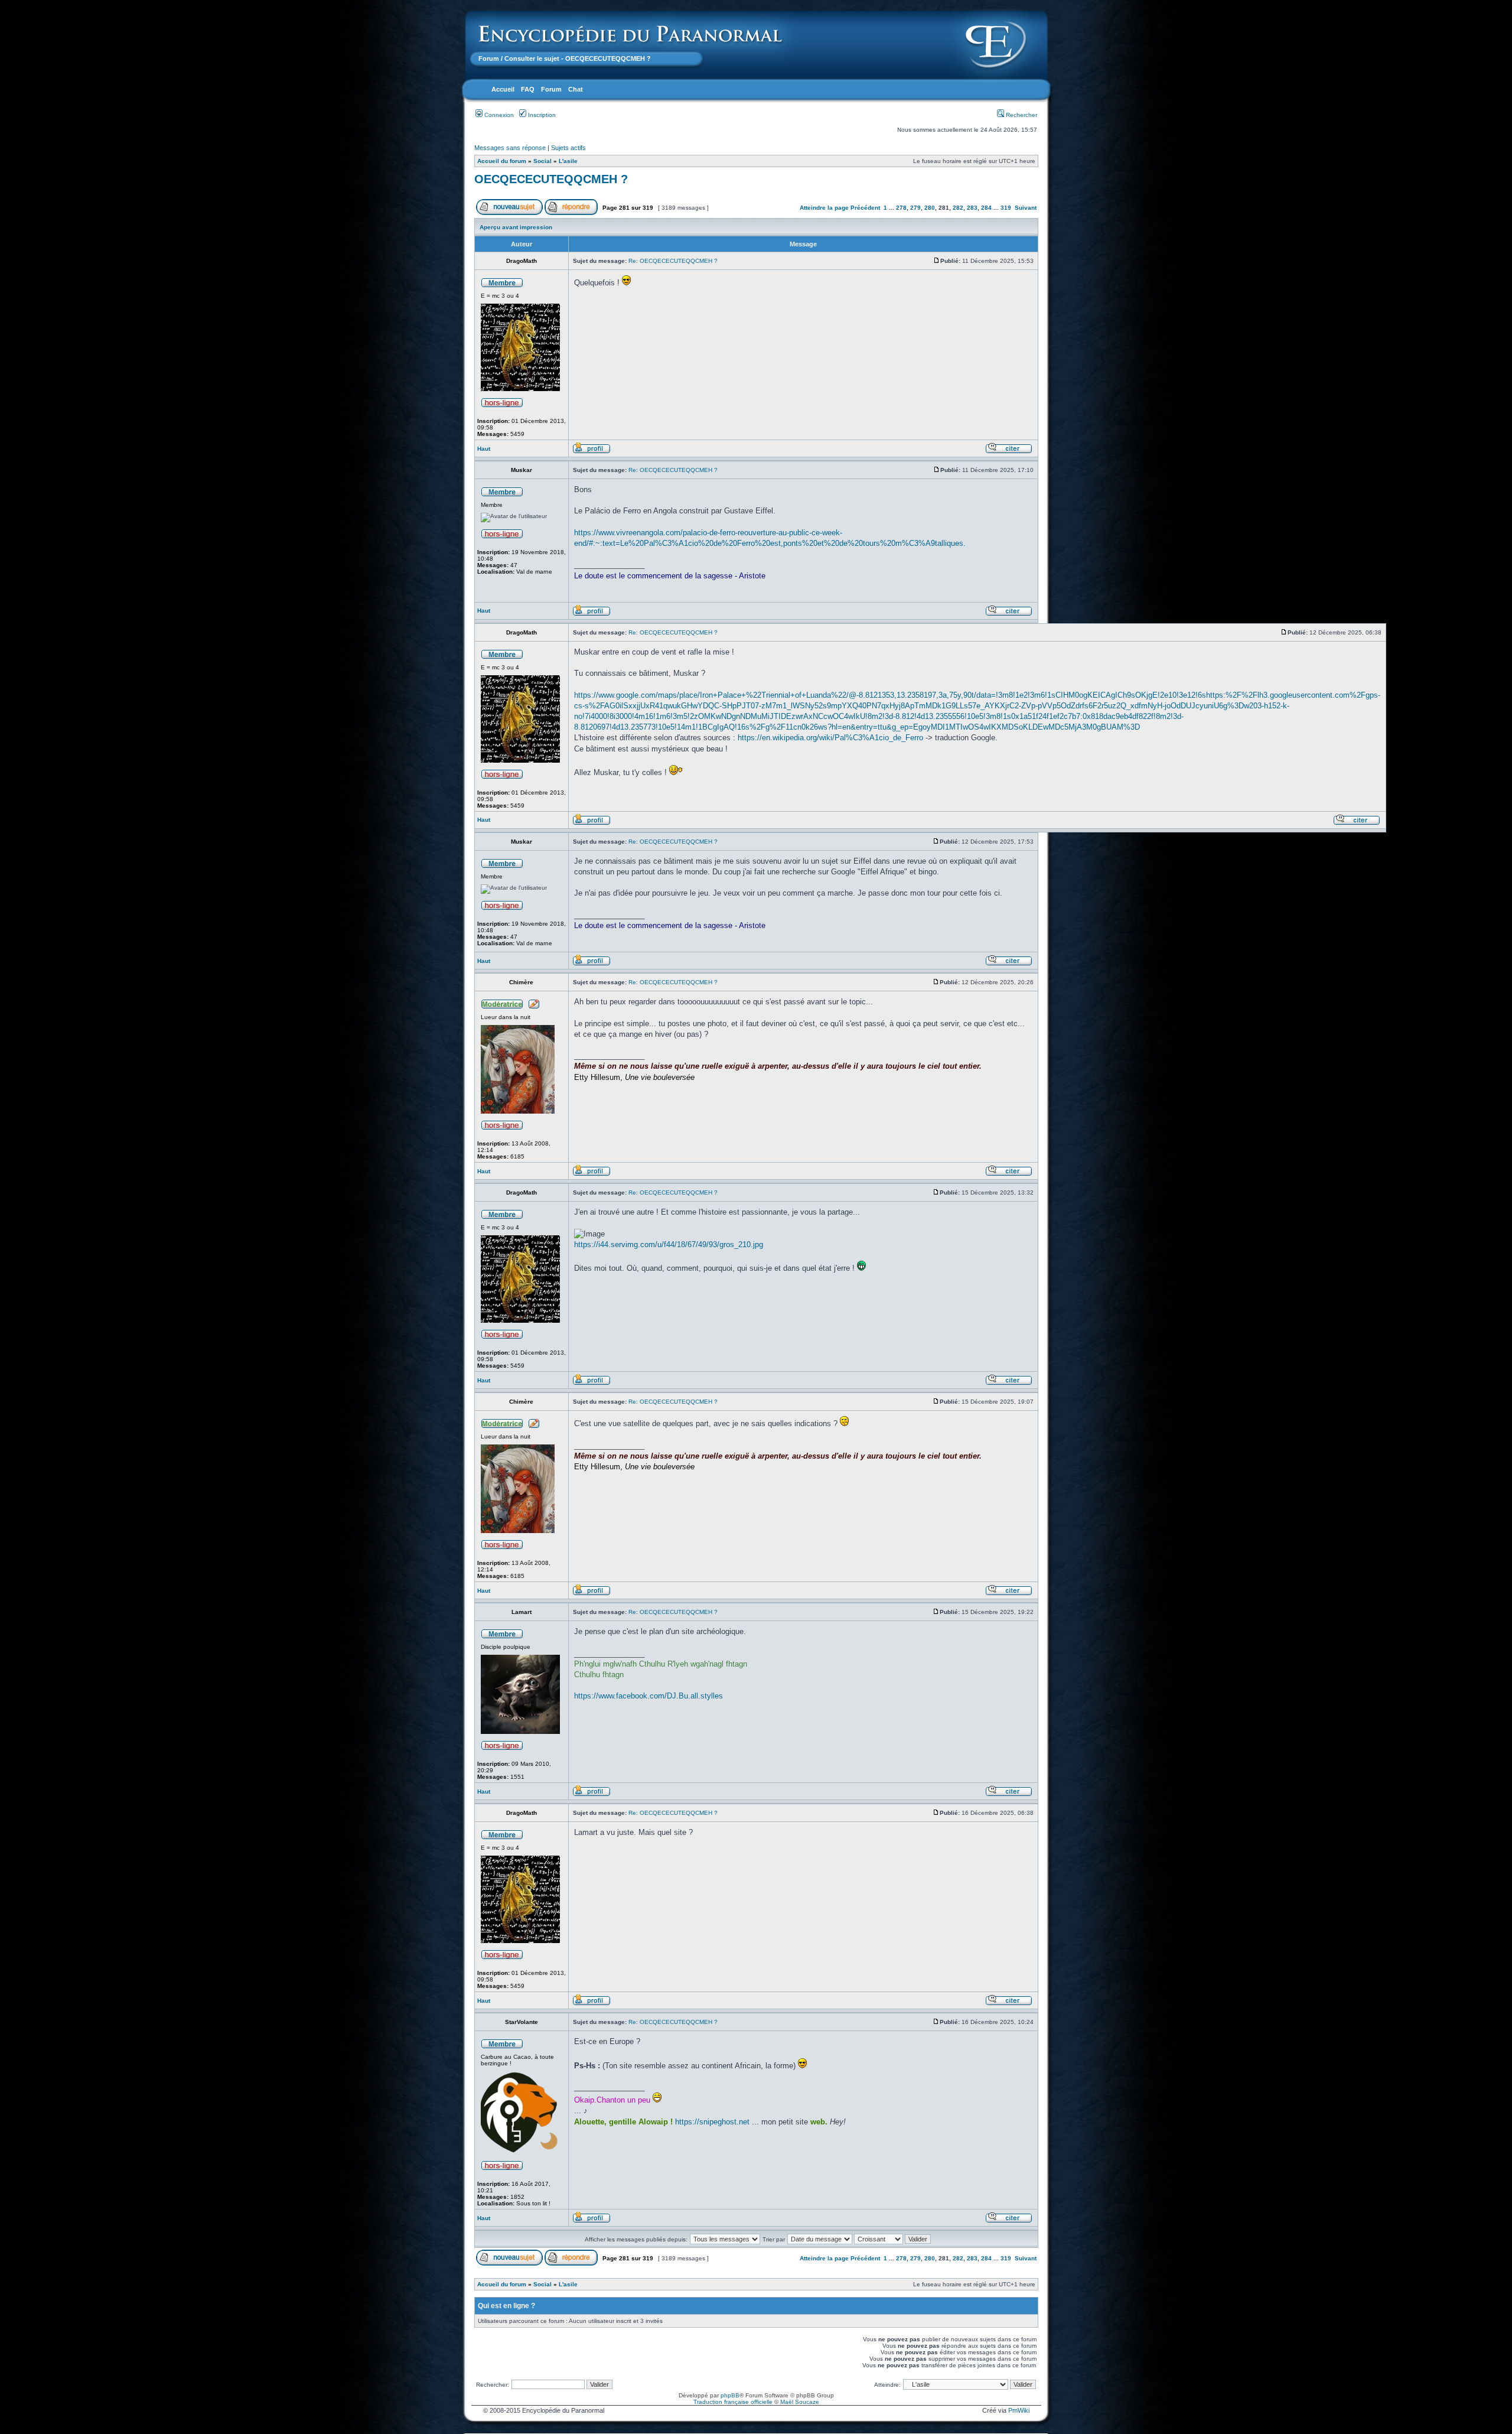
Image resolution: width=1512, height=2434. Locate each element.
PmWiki (1019, 2410)
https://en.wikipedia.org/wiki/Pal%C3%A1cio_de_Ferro (830, 738)
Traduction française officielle (733, 2402)
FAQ (528, 89)
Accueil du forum (502, 161)
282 (958, 208)
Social (542, 161)
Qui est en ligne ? (506, 2306)
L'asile (568, 161)
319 (1006, 208)
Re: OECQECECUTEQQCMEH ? (673, 261)
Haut (484, 449)
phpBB (730, 2395)
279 (915, 208)
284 (986, 208)
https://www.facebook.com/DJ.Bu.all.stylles (649, 1696)
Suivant (1026, 208)
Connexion (498, 115)
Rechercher (1021, 115)
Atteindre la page (824, 208)
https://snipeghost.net (712, 2122)
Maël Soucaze (800, 2402)
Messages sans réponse (510, 148)
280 (930, 208)
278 (901, 208)
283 (972, 208)
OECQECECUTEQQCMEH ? (551, 179)
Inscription (541, 115)
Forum (489, 58)
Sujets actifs (568, 148)
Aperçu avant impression (516, 227)
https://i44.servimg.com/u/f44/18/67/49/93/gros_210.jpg (669, 1244)
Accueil (503, 89)
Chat (576, 89)
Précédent (865, 208)
